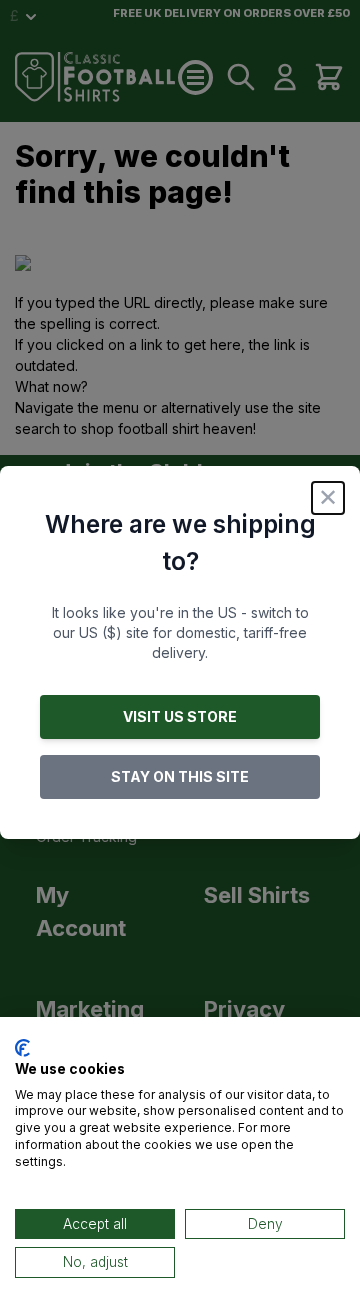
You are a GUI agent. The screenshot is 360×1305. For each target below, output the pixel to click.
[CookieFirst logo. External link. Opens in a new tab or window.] (22, 1048)
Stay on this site (180, 776)
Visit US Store (180, 716)
